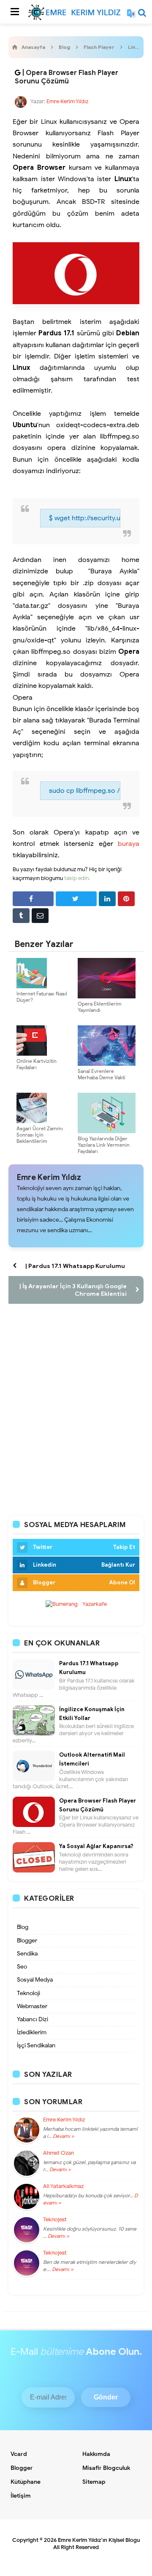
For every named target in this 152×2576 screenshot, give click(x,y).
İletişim (21, 2496)
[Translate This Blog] (131, 13)
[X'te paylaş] (76, 899)
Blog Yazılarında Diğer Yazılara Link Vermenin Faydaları (104, 1145)
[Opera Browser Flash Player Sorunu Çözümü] (18, 73)
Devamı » (63, 2136)
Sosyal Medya (35, 1980)
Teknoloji (28, 1993)
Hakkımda (96, 2454)
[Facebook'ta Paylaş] (33, 899)
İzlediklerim (32, 2032)
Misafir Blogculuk (106, 2468)
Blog (23, 1927)
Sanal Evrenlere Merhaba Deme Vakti (102, 1074)
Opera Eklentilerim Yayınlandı (100, 1007)
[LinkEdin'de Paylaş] (107, 899)
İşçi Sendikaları (36, 2045)
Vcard (19, 2454)
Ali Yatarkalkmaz (63, 2186)
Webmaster (32, 2006)
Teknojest (55, 2220)
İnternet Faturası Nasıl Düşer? (42, 997)
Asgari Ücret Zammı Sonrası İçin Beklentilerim (40, 1135)
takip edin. (77, 878)
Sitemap (94, 2482)
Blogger (27, 1941)
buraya (129, 844)
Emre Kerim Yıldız (49, 1177)
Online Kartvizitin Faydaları (37, 1064)
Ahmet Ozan (58, 2153)
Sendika (27, 1954)
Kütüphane (26, 2482)
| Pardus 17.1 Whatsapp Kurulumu (75, 1266)
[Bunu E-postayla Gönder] (40, 916)
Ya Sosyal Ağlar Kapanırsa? (96, 1846)
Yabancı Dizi (33, 2019)
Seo (22, 1967)
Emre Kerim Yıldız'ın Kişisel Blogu (99, 2540)
